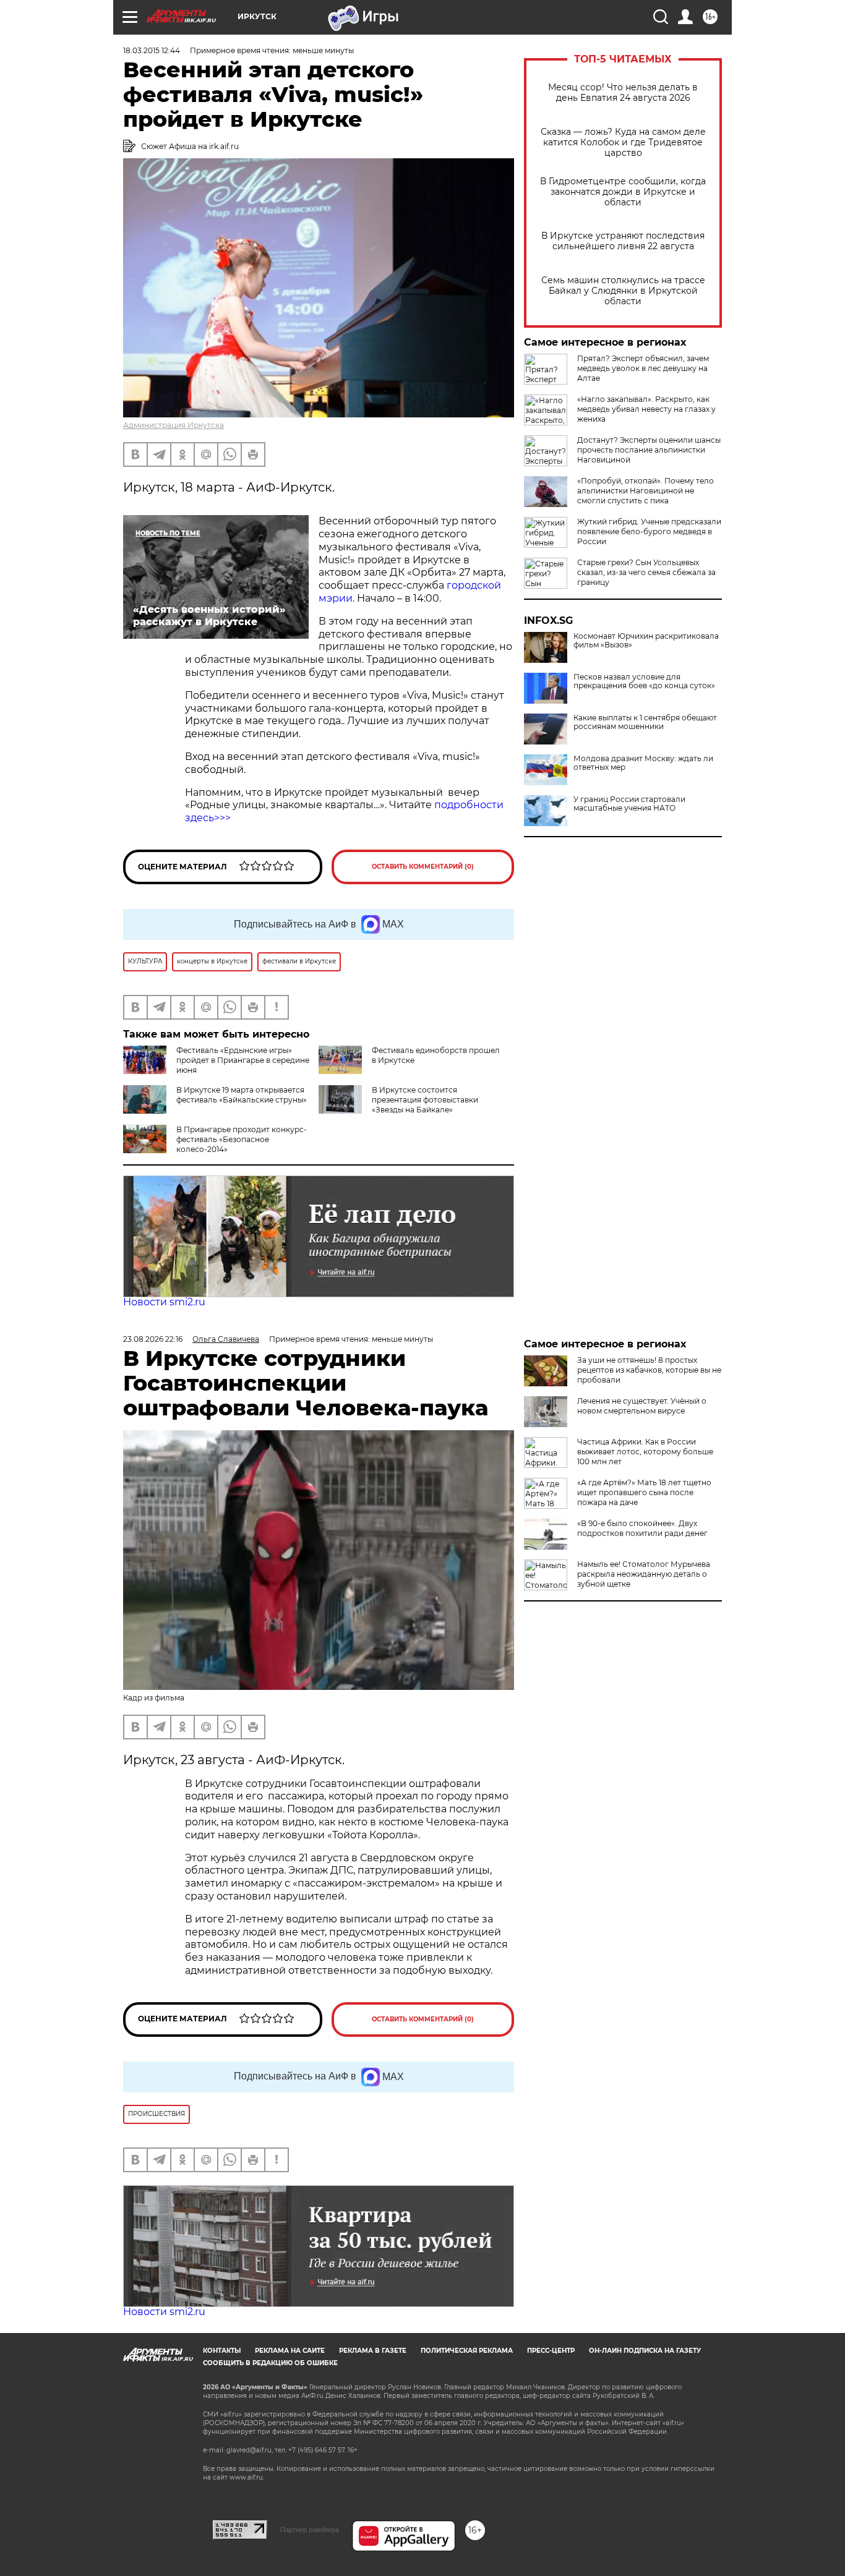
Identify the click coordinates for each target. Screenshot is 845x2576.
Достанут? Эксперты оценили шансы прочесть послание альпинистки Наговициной (649, 450)
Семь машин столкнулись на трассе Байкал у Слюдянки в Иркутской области (623, 291)
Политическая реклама (467, 2351)
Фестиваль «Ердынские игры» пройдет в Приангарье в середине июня (243, 1060)
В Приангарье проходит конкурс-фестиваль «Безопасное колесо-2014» (242, 1139)
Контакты (222, 2351)
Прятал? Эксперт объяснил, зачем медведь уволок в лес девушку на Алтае (643, 368)
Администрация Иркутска (174, 425)
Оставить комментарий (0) (423, 867)
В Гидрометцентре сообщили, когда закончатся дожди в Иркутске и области (623, 192)
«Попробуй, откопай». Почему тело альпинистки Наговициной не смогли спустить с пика (646, 491)
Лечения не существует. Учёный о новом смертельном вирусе (642, 1406)
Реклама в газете (373, 2351)
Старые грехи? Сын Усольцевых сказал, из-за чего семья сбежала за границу (646, 572)
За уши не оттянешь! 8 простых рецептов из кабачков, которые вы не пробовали (649, 1370)
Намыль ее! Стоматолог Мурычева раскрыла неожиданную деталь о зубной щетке (644, 1574)
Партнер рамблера (310, 2530)
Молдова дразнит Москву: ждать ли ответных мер (643, 763)
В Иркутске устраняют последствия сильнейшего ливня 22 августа (623, 241)
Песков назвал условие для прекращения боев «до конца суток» (644, 681)
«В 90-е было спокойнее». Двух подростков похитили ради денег (642, 1528)
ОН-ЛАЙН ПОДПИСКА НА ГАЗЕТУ (645, 2351)
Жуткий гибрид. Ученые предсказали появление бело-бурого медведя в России (649, 531)
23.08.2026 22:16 (153, 1339)
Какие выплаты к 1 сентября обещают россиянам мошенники (645, 722)
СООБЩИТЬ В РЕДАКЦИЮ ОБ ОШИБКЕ (270, 2363)
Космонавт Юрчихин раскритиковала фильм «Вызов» (646, 641)
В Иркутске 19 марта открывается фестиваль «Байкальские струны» (242, 1095)
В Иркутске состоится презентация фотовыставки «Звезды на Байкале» (425, 1100)
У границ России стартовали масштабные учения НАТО (629, 804)
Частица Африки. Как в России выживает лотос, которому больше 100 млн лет (645, 1452)
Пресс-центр (551, 2351)
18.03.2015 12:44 (152, 50)
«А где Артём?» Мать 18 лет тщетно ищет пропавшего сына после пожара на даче (644, 1492)
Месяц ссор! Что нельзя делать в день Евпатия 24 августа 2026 (623, 93)
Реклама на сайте (290, 2351)
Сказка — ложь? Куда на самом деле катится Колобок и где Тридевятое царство (623, 143)
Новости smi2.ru (164, 1302)
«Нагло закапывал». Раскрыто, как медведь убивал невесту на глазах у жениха (646, 409)
